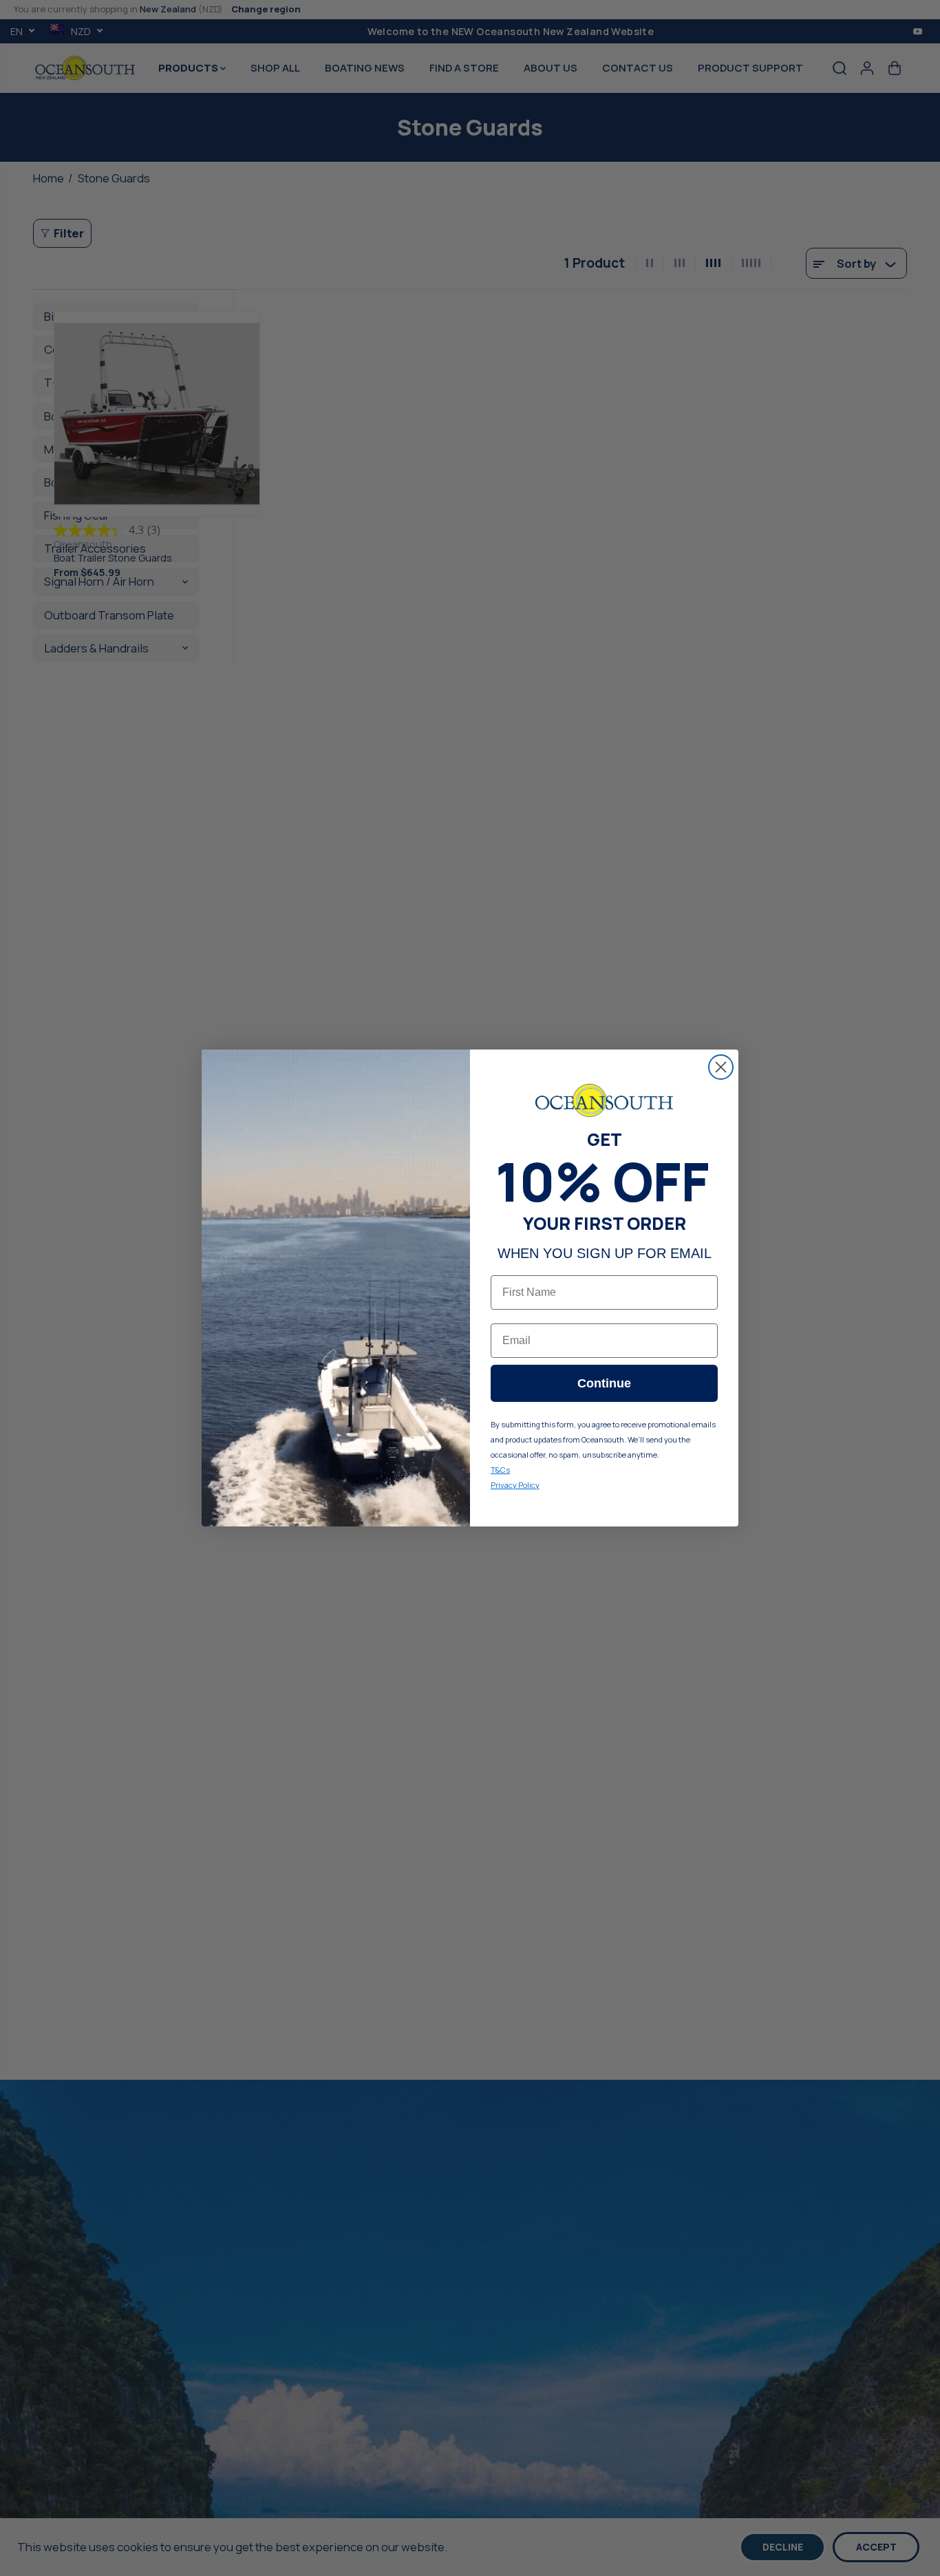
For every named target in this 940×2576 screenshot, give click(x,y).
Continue (604, 1383)
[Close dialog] (721, 1067)
